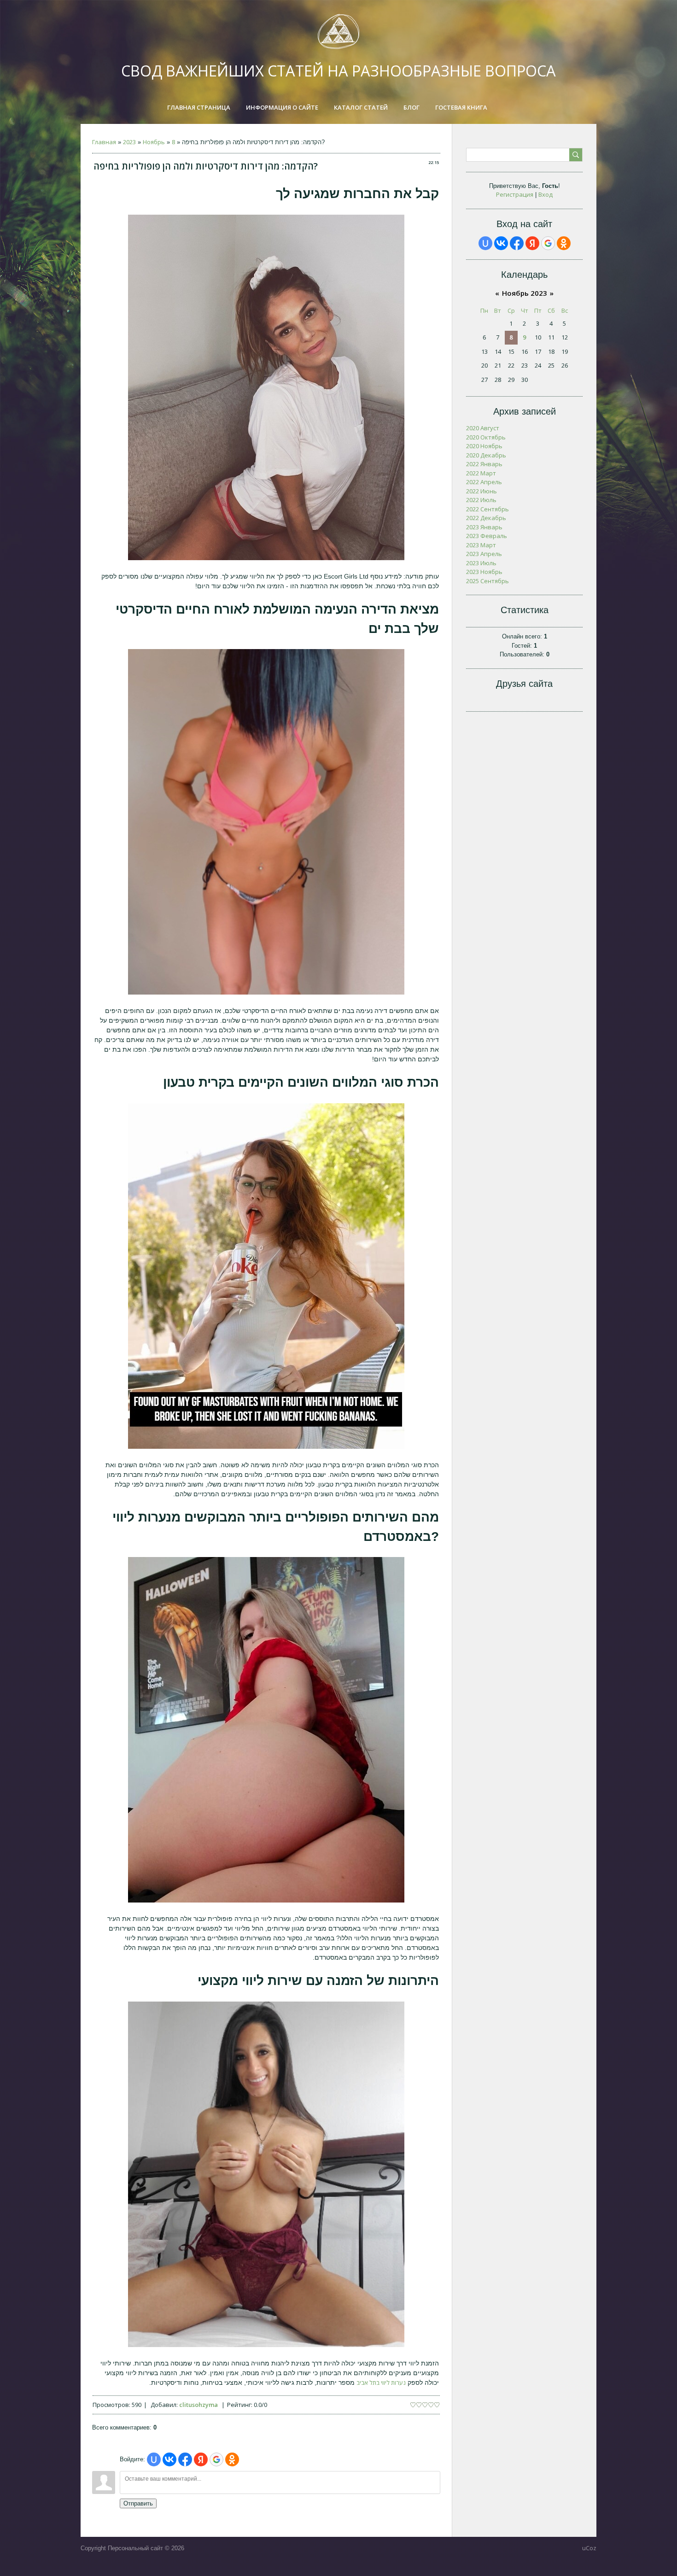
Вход (546, 194)
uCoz (589, 2548)
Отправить (138, 2503)
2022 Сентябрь (487, 509)
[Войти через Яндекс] (201, 2459)
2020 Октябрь (486, 437)
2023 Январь (484, 527)
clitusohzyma (198, 2405)
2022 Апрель (484, 482)
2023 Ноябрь (484, 572)
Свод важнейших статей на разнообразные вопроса (338, 71)
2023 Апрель (484, 554)
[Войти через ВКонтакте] (169, 2459)
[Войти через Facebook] (185, 2459)
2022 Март (481, 473)
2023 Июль (481, 563)
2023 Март (481, 545)
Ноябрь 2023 (525, 293)
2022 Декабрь (486, 518)
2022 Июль (481, 500)
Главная (104, 142)
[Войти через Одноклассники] (232, 2459)
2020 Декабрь (486, 455)
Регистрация (515, 194)
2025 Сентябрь (487, 581)
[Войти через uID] (154, 2459)
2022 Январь (484, 464)
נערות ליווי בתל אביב (381, 2383)
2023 (129, 142)
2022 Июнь (481, 491)
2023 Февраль (487, 536)
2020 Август (483, 428)
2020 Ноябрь (484, 446)
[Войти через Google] (216, 2459)
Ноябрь (154, 142)
